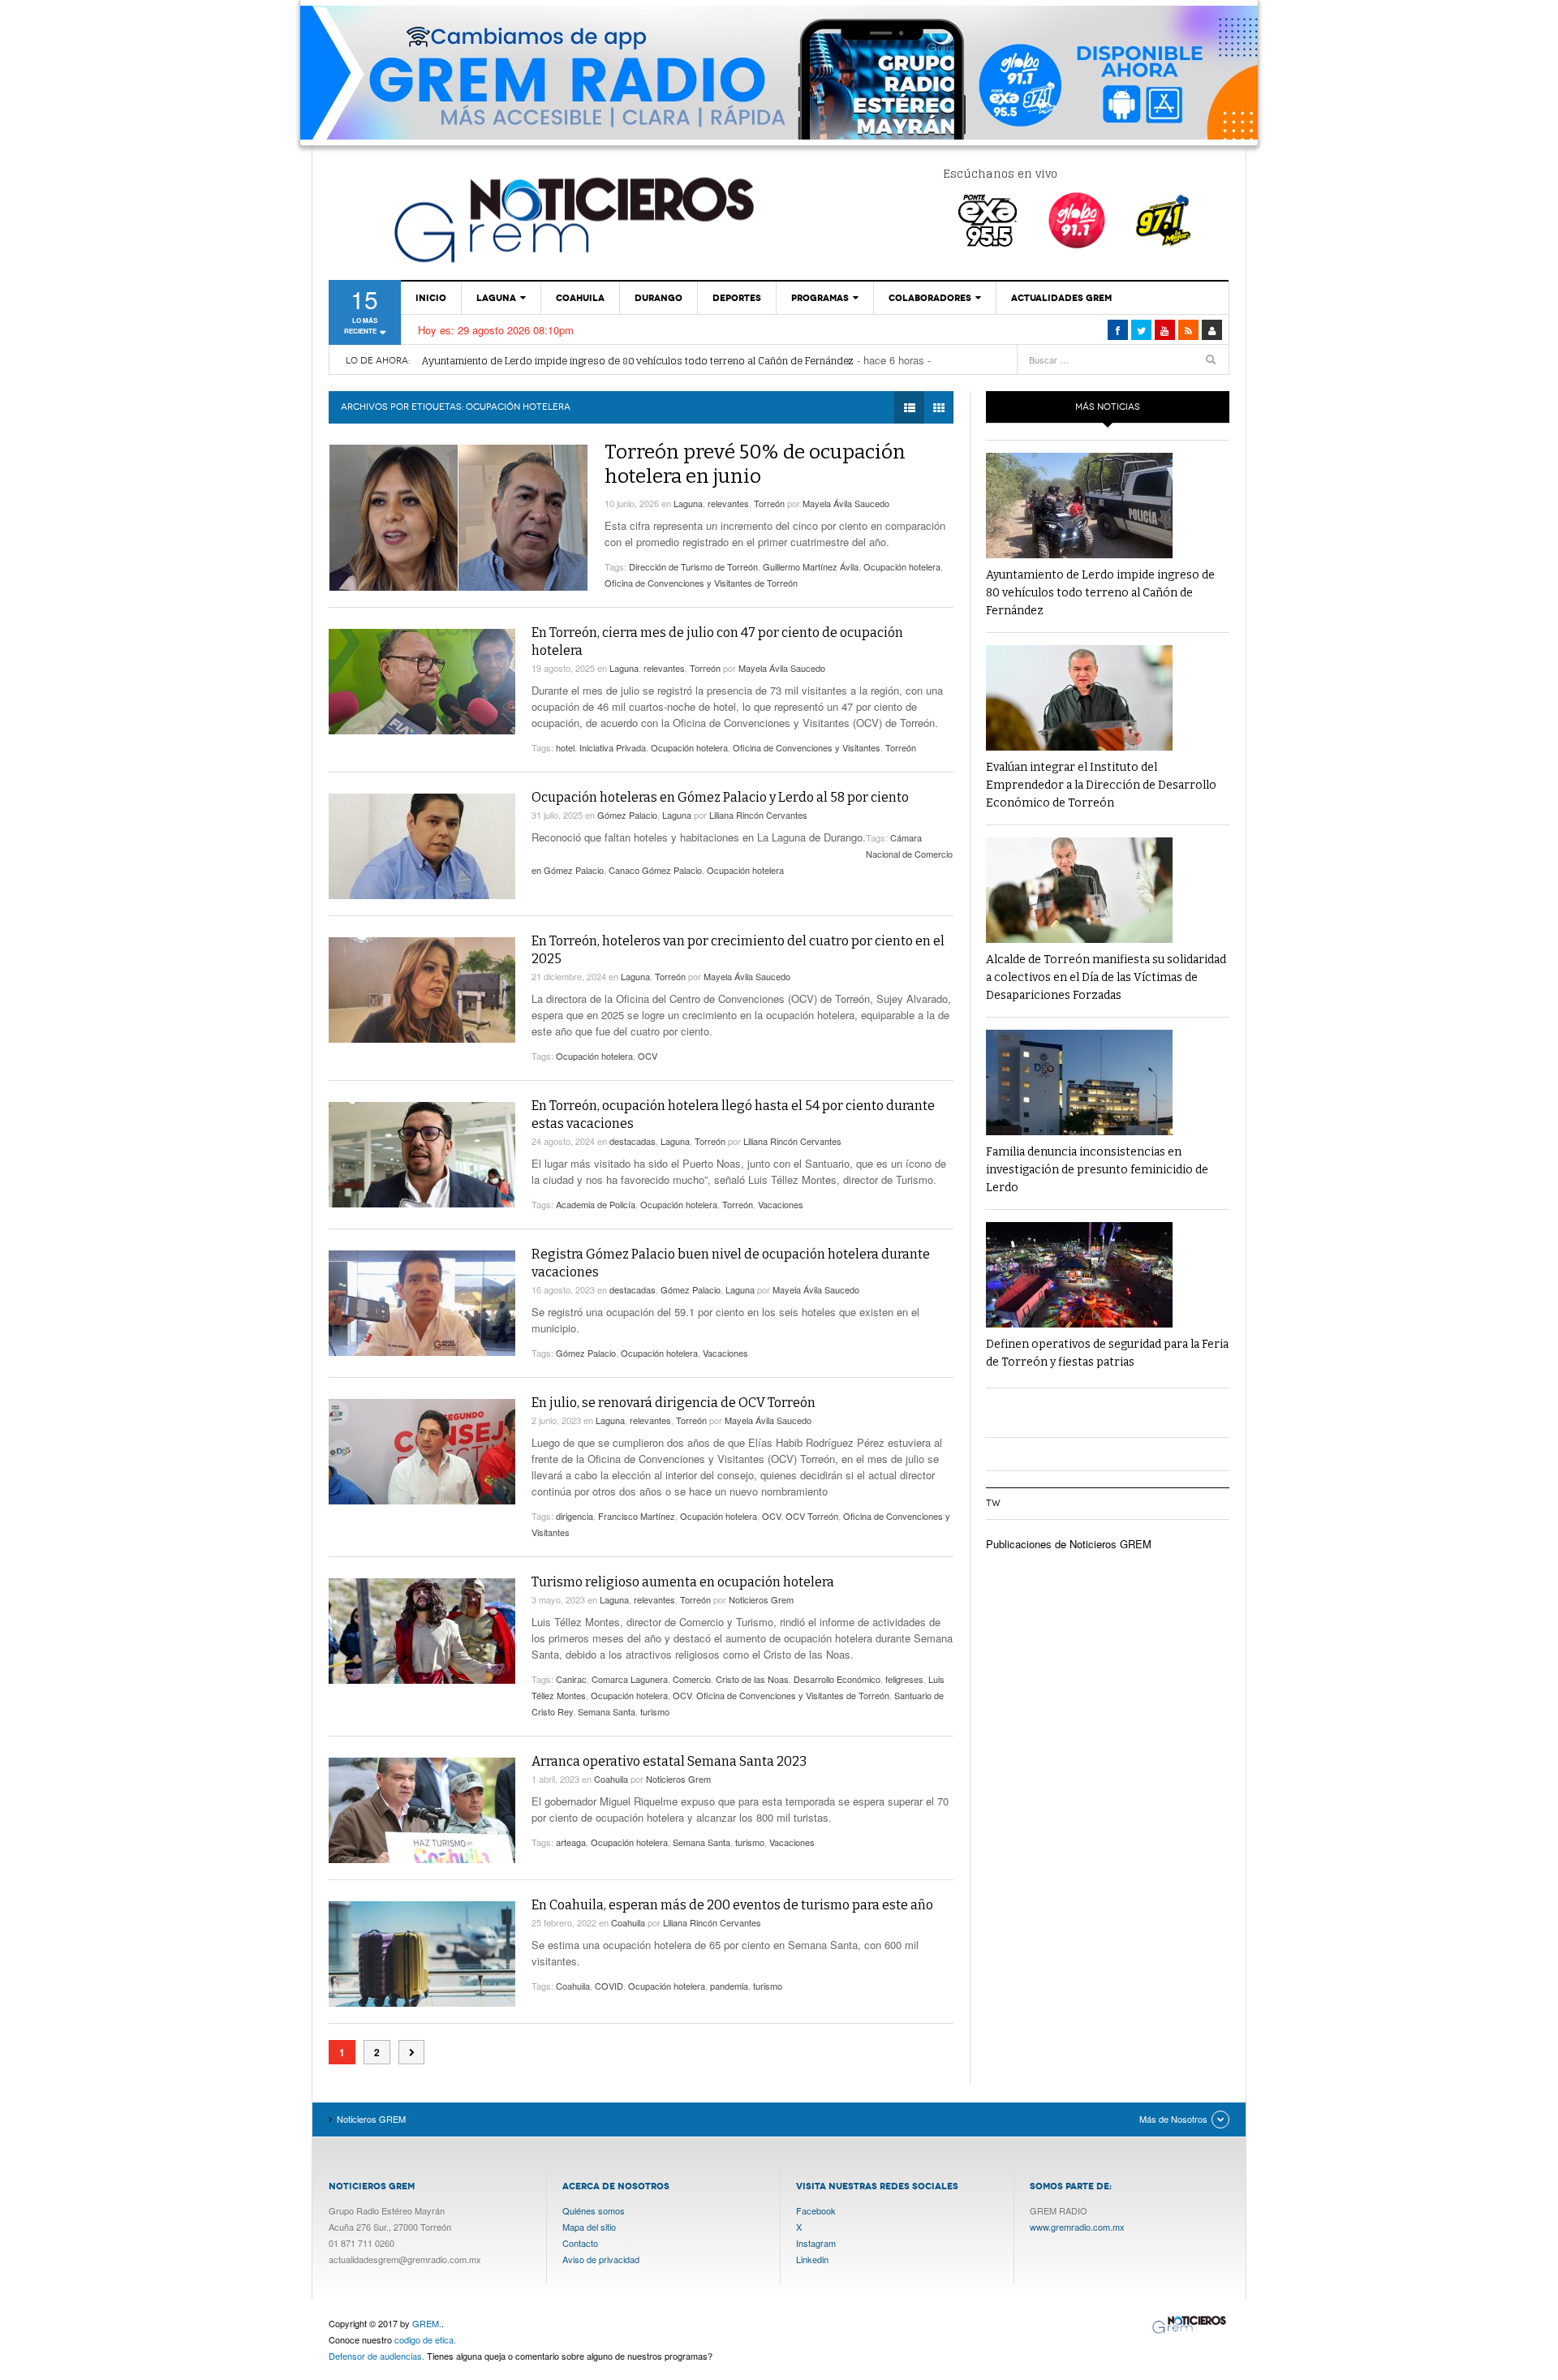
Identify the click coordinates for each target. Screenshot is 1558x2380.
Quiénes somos (594, 2210)
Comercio (692, 1679)
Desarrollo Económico (837, 1679)
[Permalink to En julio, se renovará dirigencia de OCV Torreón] (422, 1452)
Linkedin (812, 2259)
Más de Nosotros (1173, 2119)
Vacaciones (781, 1204)
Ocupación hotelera (902, 566)
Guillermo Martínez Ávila (811, 566)
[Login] (1212, 330)
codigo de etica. (425, 2339)
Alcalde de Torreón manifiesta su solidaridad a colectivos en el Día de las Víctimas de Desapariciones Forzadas (1106, 977)
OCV (648, 1056)
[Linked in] (1165, 330)
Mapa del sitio (589, 2227)
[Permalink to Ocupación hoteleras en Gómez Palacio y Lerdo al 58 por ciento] (422, 846)
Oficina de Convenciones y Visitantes (807, 747)
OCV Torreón (812, 1516)
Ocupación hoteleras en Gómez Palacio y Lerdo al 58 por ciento (720, 797)
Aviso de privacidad (601, 2259)
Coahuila (580, 298)
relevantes (728, 503)
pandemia (729, 1986)
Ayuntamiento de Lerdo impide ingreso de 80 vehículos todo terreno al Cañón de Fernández (638, 361)
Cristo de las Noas (752, 1679)
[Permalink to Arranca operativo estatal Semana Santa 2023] (422, 1810)
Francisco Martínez (637, 1516)
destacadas (633, 1141)
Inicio (431, 298)
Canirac (571, 1679)
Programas (820, 298)
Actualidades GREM (1061, 298)
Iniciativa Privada (613, 747)
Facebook (816, 2210)
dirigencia (575, 1516)
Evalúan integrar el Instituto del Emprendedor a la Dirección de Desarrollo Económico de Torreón (1101, 785)
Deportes (737, 298)
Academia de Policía (596, 1204)
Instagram (816, 2243)
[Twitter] (1141, 330)
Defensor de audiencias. (377, 2356)
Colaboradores (930, 298)
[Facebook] (1118, 330)
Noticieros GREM (572, 219)
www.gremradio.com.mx (1077, 2227)
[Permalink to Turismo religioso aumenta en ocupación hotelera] (422, 1631)
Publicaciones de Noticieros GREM (1069, 1544)
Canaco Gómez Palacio (655, 870)
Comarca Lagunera (630, 1679)
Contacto (580, 2243)
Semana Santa (607, 1711)
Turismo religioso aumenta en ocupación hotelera (683, 1582)
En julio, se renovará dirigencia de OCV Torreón (674, 1403)
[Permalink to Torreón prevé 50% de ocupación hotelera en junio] (458, 518)
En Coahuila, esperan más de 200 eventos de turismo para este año (732, 1905)
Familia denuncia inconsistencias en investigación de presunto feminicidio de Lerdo (1097, 1170)
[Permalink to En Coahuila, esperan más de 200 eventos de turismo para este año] (422, 1954)
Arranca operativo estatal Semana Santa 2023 (669, 1761)
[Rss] (1188, 330)
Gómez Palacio (627, 815)
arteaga (571, 1842)
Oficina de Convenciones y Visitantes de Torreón (701, 583)
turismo (655, 1711)
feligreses (904, 1679)
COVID (609, 1986)
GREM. (427, 2323)
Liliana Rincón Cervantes (758, 815)
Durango (658, 298)
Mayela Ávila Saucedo (846, 503)
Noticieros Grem (761, 1599)
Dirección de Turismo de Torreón (693, 566)
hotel (565, 747)
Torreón (769, 503)
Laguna (496, 298)
